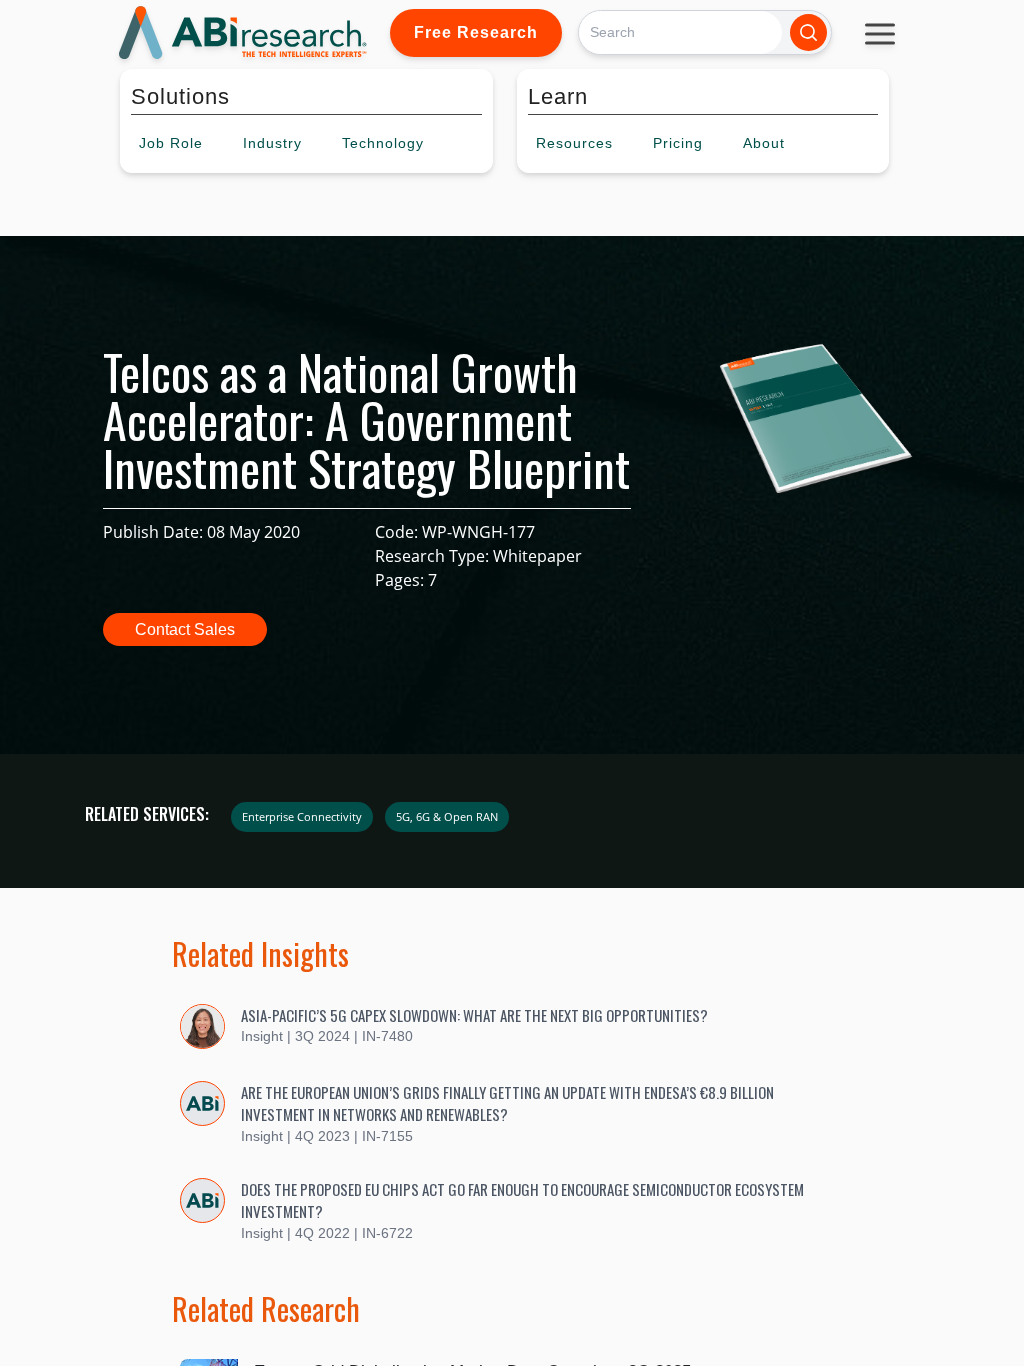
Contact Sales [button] (185, 629)
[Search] (808, 32)
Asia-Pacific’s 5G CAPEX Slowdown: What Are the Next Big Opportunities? (474, 1015)
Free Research (476, 32)
